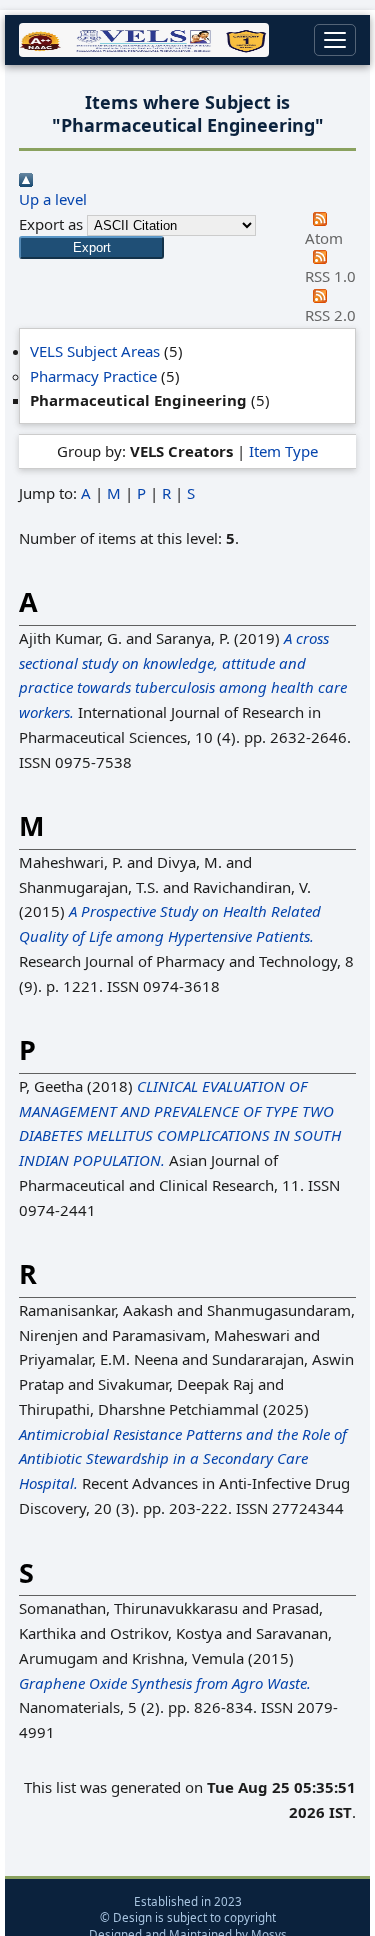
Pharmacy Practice (93, 376)
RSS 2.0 (330, 315)
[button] (91, 247)
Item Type (283, 451)
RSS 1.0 (330, 276)
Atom (324, 238)
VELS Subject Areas (95, 351)
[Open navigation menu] (335, 40)
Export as (51, 224)
